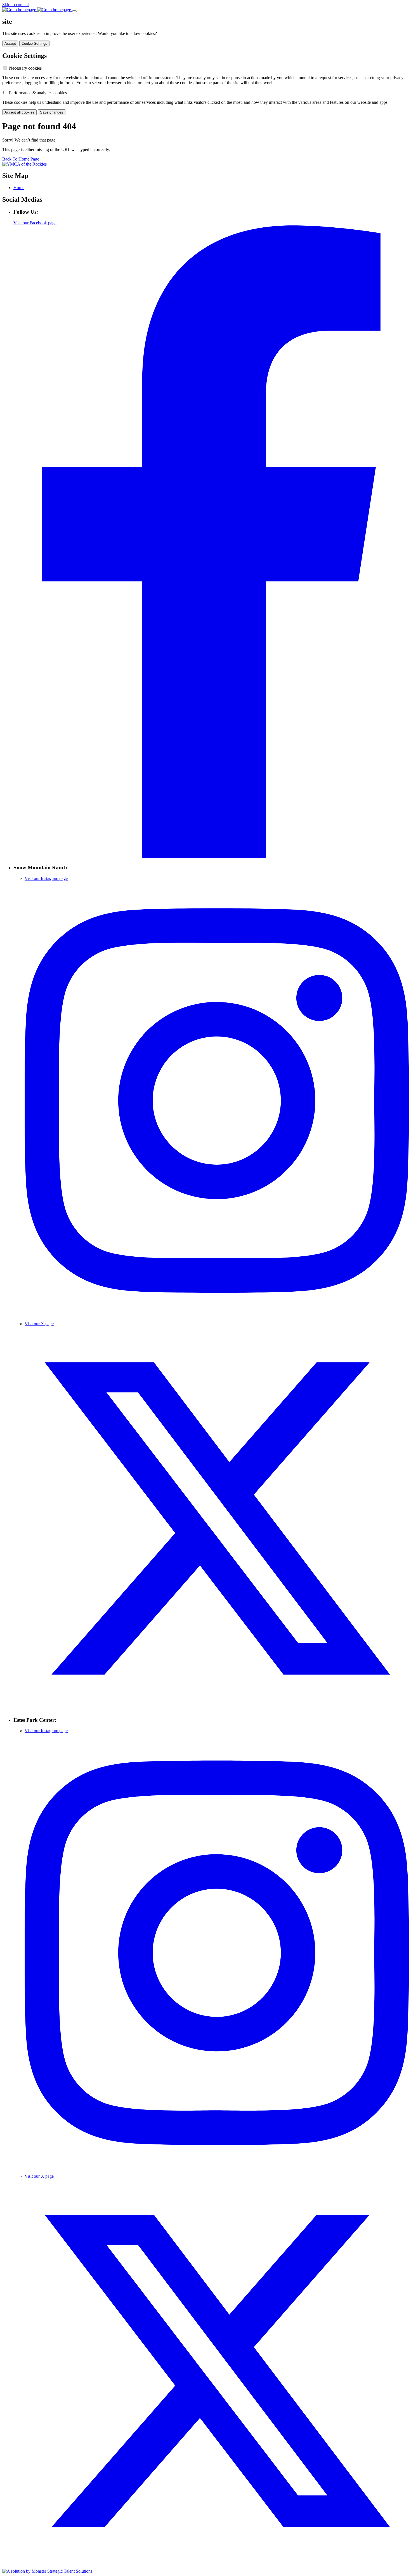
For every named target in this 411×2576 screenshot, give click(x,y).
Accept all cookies (19, 112)
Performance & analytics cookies (38, 93)
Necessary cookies (25, 68)
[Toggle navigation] (74, 11)
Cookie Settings (34, 43)
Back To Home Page (21, 159)
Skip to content (16, 5)
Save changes (52, 112)
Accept (10, 43)
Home (19, 188)
